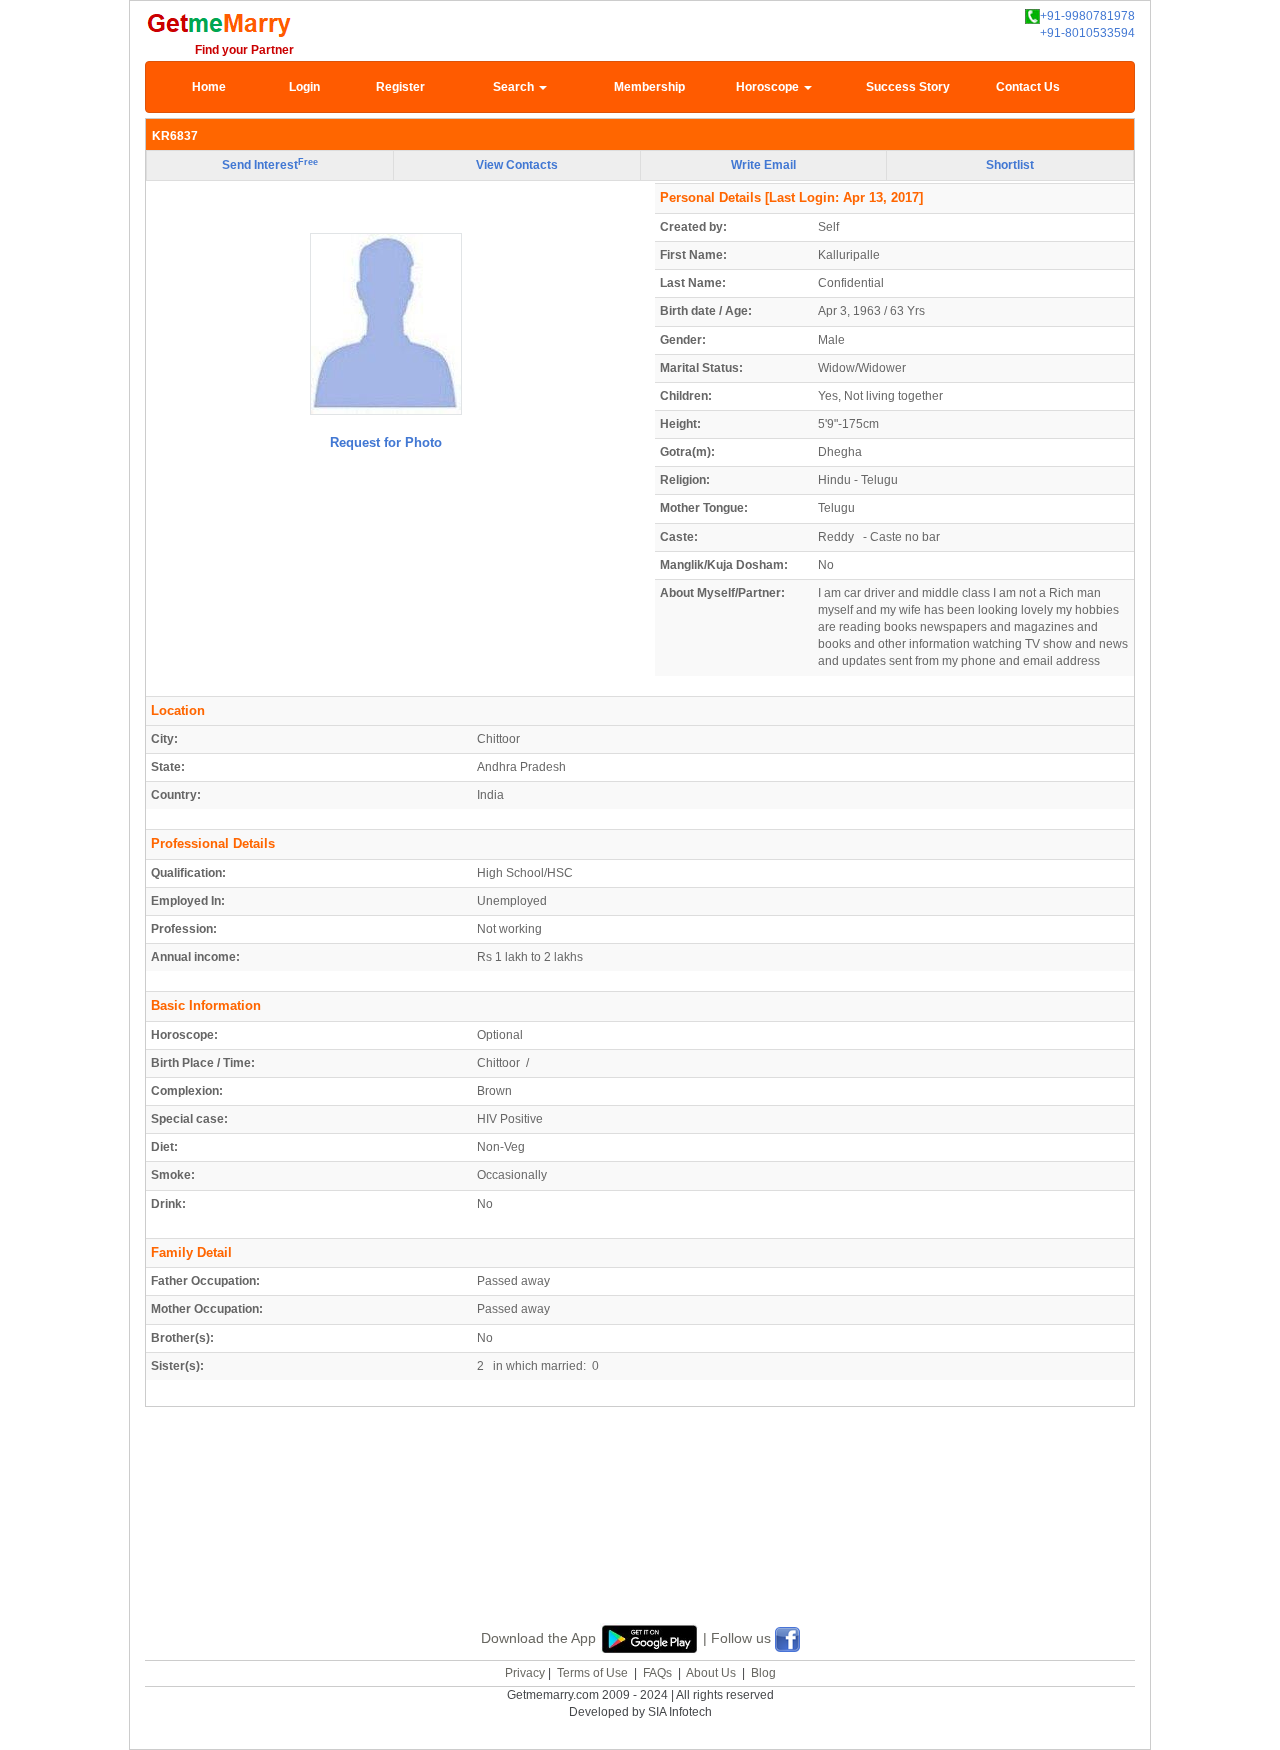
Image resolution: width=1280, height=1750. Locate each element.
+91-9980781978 (1087, 16)
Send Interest (270, 165)
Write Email (763, 165)
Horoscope (769, 87)
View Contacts (517, 165)
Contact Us (1028, 87)
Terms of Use (592, 1673)
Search (515, 87)
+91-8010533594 (1087, 33)
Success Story (908, 87)
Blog (763, 1673)
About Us (711, 1673)
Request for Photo (386, 442)
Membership (649, 87)
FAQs (657, 1673)
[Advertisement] (640, 1539)
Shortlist (1010, 165)
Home (209, 87)
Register (400, 87)
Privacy (525, 1673)
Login (304, 87)
